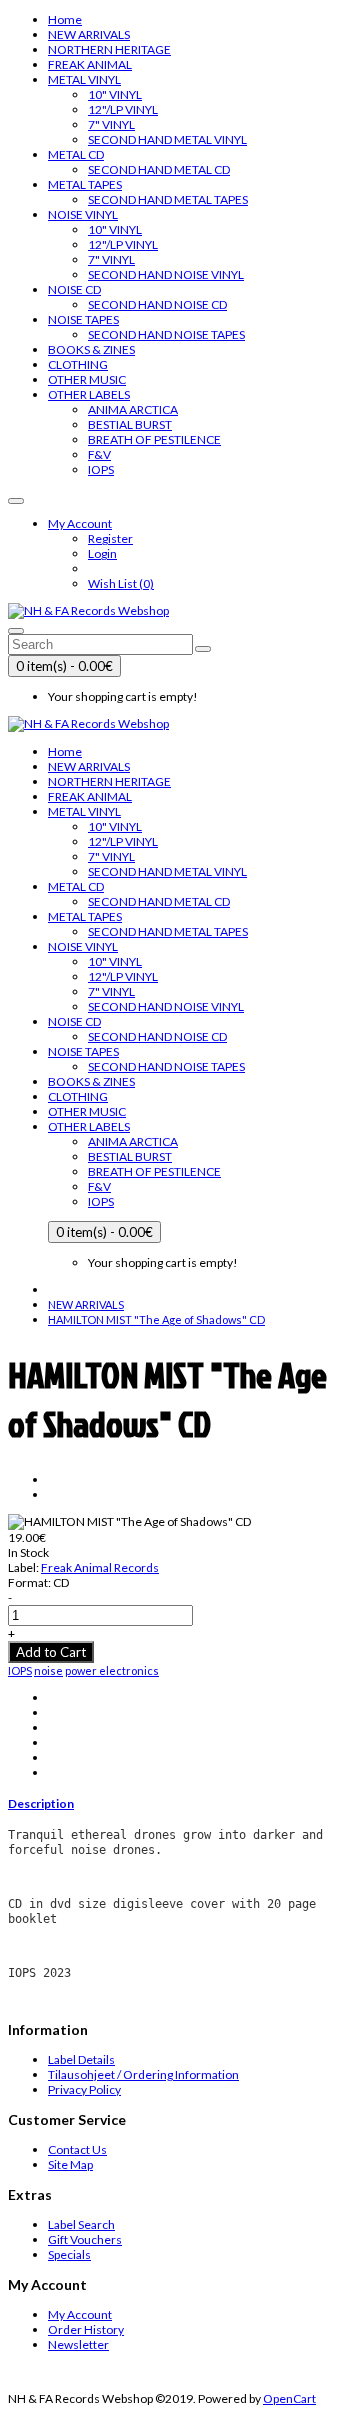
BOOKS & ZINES (91, 349)
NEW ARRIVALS (89, 34)
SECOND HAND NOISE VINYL (166, 274)
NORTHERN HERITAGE (109, 49)
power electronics (112, 1670)
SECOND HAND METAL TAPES (168, 199)
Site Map (70, 2164)
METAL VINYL (84, 79)
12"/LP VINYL (123, 109)
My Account (80, 2314)
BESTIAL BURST (130, 424)
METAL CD (76, 154)
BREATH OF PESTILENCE (154, 439)
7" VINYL (111, 124)
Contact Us (77, 2149)
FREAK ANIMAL (90, 64)
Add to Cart (51, 1652)
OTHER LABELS (89, 394)
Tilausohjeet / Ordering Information (143, 2074)
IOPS (101, 469)
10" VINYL (115, 94)
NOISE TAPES (83, 319)
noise (48, 1670)
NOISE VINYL (83, 214)
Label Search (81, 2224)
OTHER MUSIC (87, 379)
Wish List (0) (121, 583)
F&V (99, 454)
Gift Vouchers (85, 2239)
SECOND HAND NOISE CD (157, 304)
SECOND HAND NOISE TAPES (166, 334)
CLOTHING (78, 364)
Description (41, 1803)
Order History (86, 2329)
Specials (69, 2254)
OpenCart (289, 2398)
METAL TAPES (85, 184)
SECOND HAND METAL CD (159, 169)
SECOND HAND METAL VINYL (167, 139)
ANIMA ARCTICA (133, 409)
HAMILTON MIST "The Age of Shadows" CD (156, 1319)
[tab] (180, 1803)
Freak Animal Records (100, 1567)
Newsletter (78, 2344)
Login (102, 553)
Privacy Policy (84, 2089)
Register (110, 538)
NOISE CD (74, 289)
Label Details (81, 2059)
